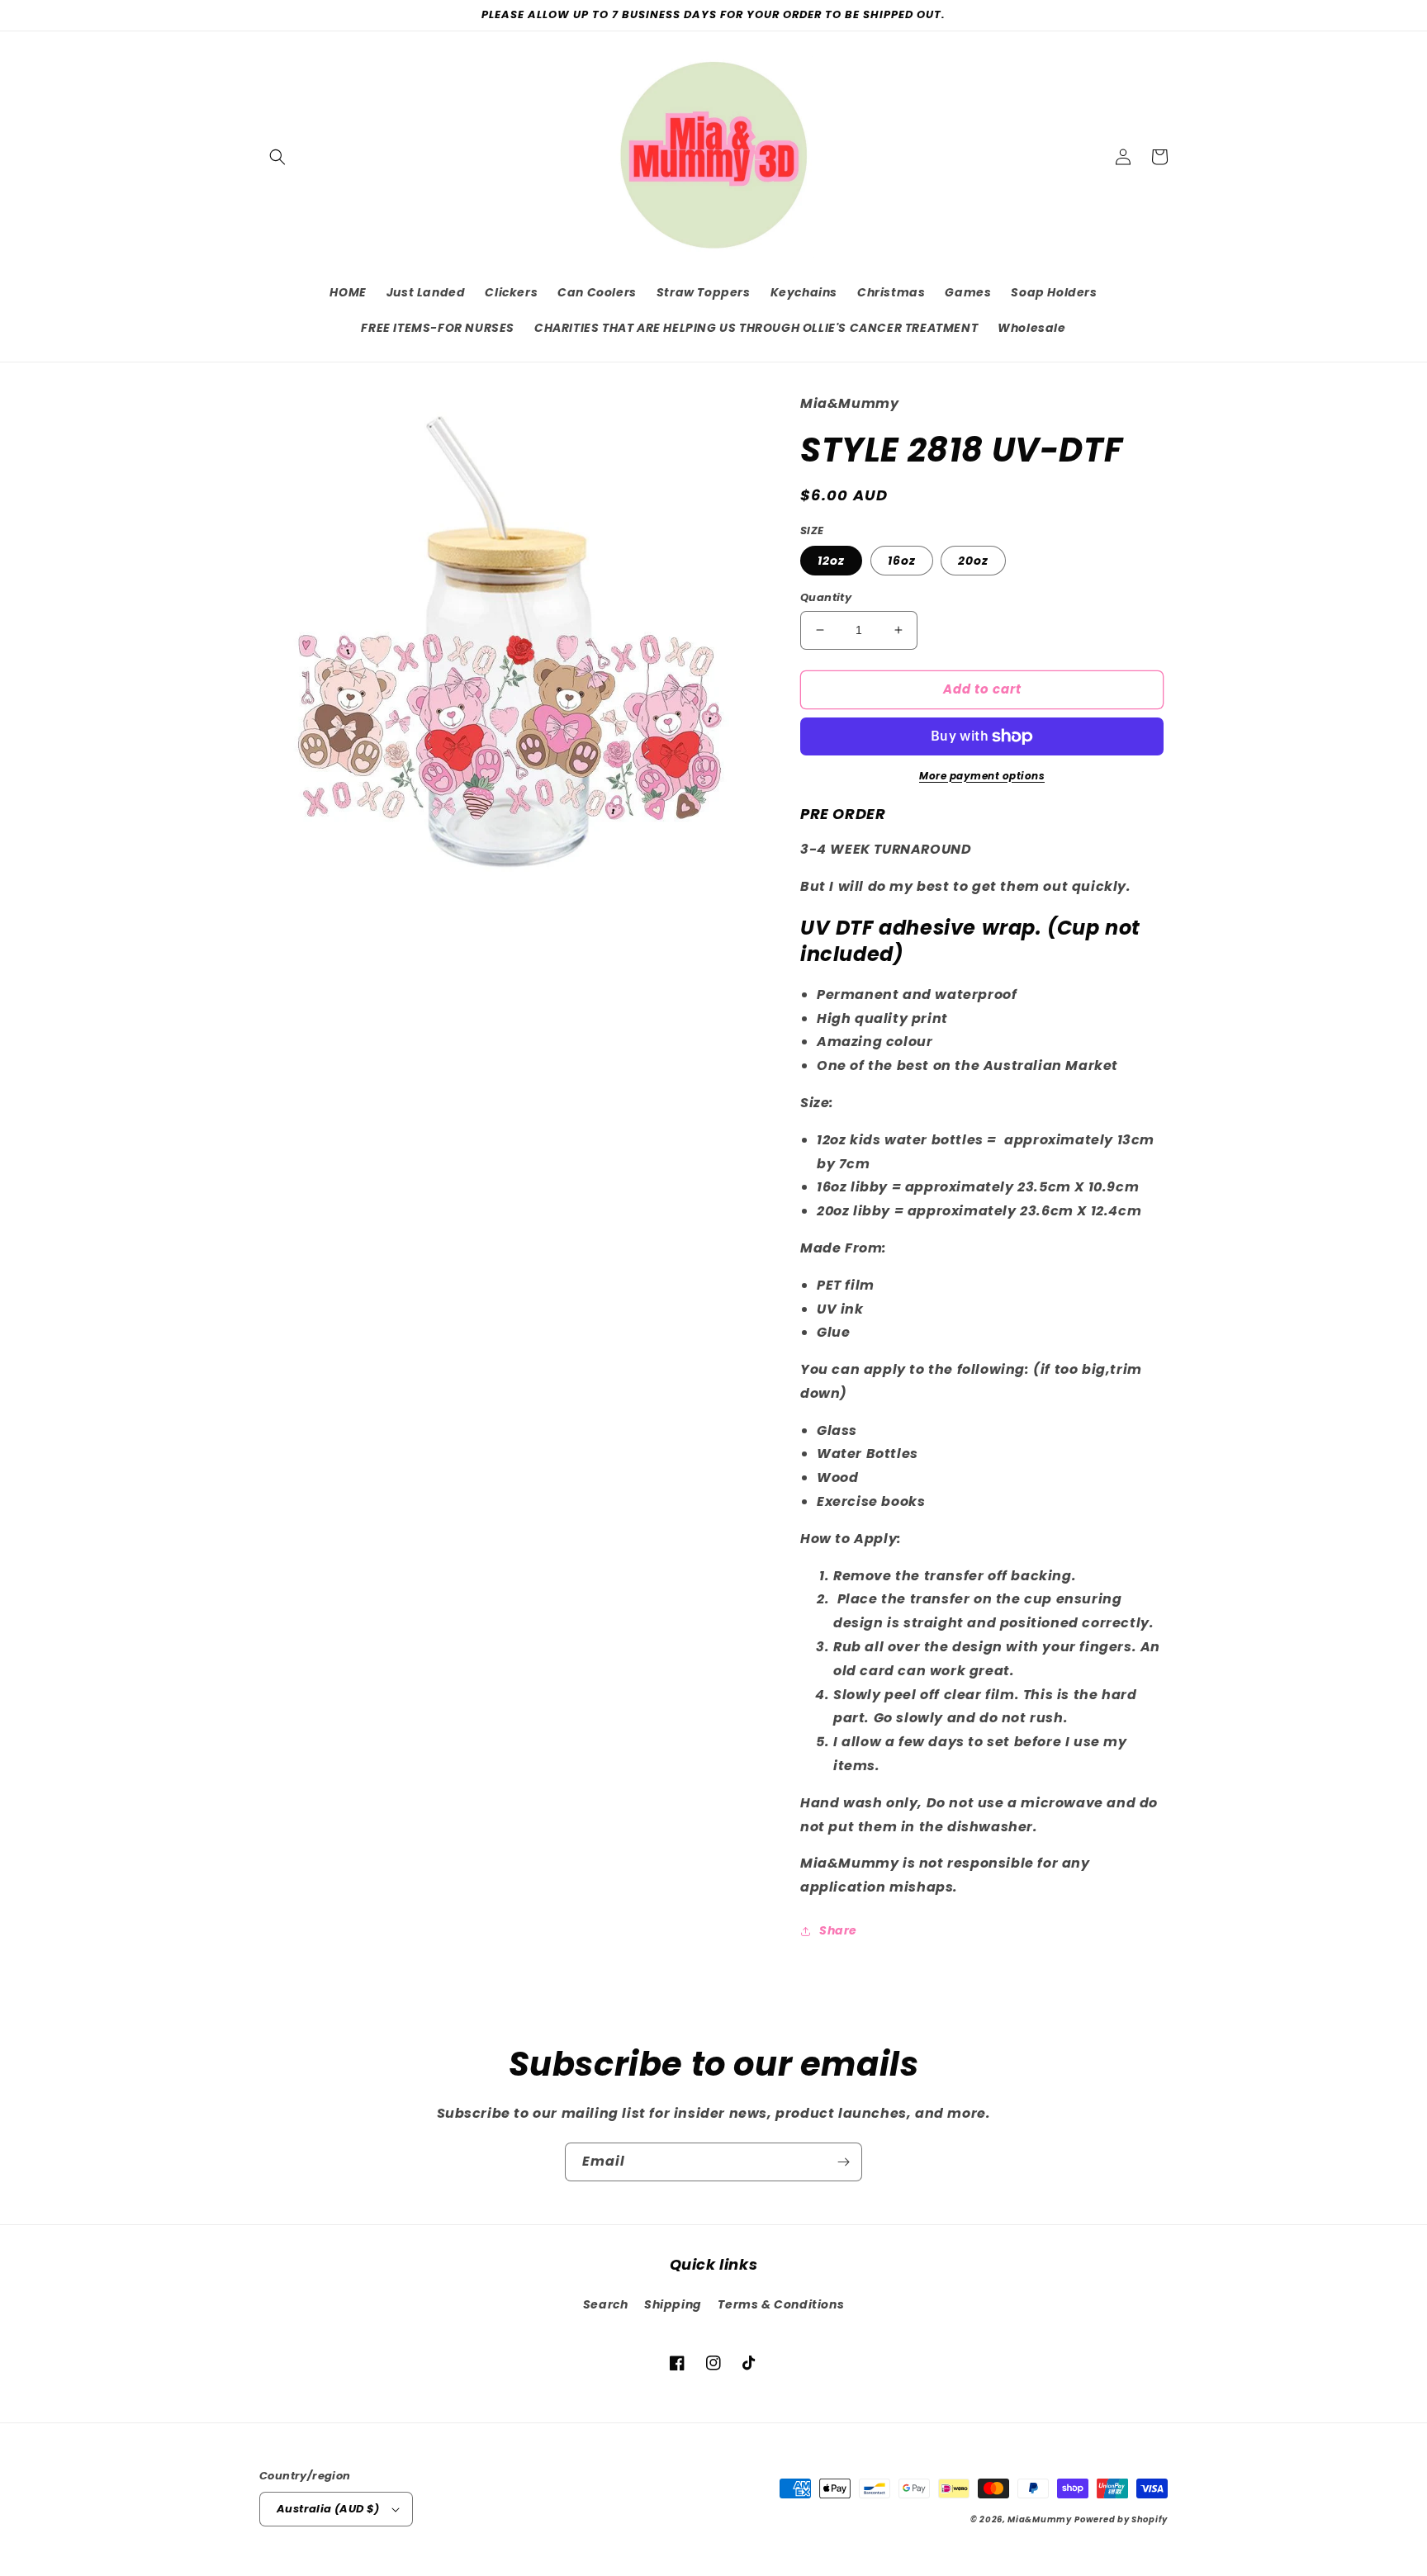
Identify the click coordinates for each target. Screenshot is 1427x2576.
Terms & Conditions (781, 2304)
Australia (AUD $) (328, 2509)
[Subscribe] (843, 2162)
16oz (902, 561)
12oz (831, 561)
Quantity (826, 597)
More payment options (982, 776)
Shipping (673, 2304)
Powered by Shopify (1121, 2519)
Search (606, 2304)
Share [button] (838, 1930)
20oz (973, 561)
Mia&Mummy (1039, 2519)
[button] (277, 157)
